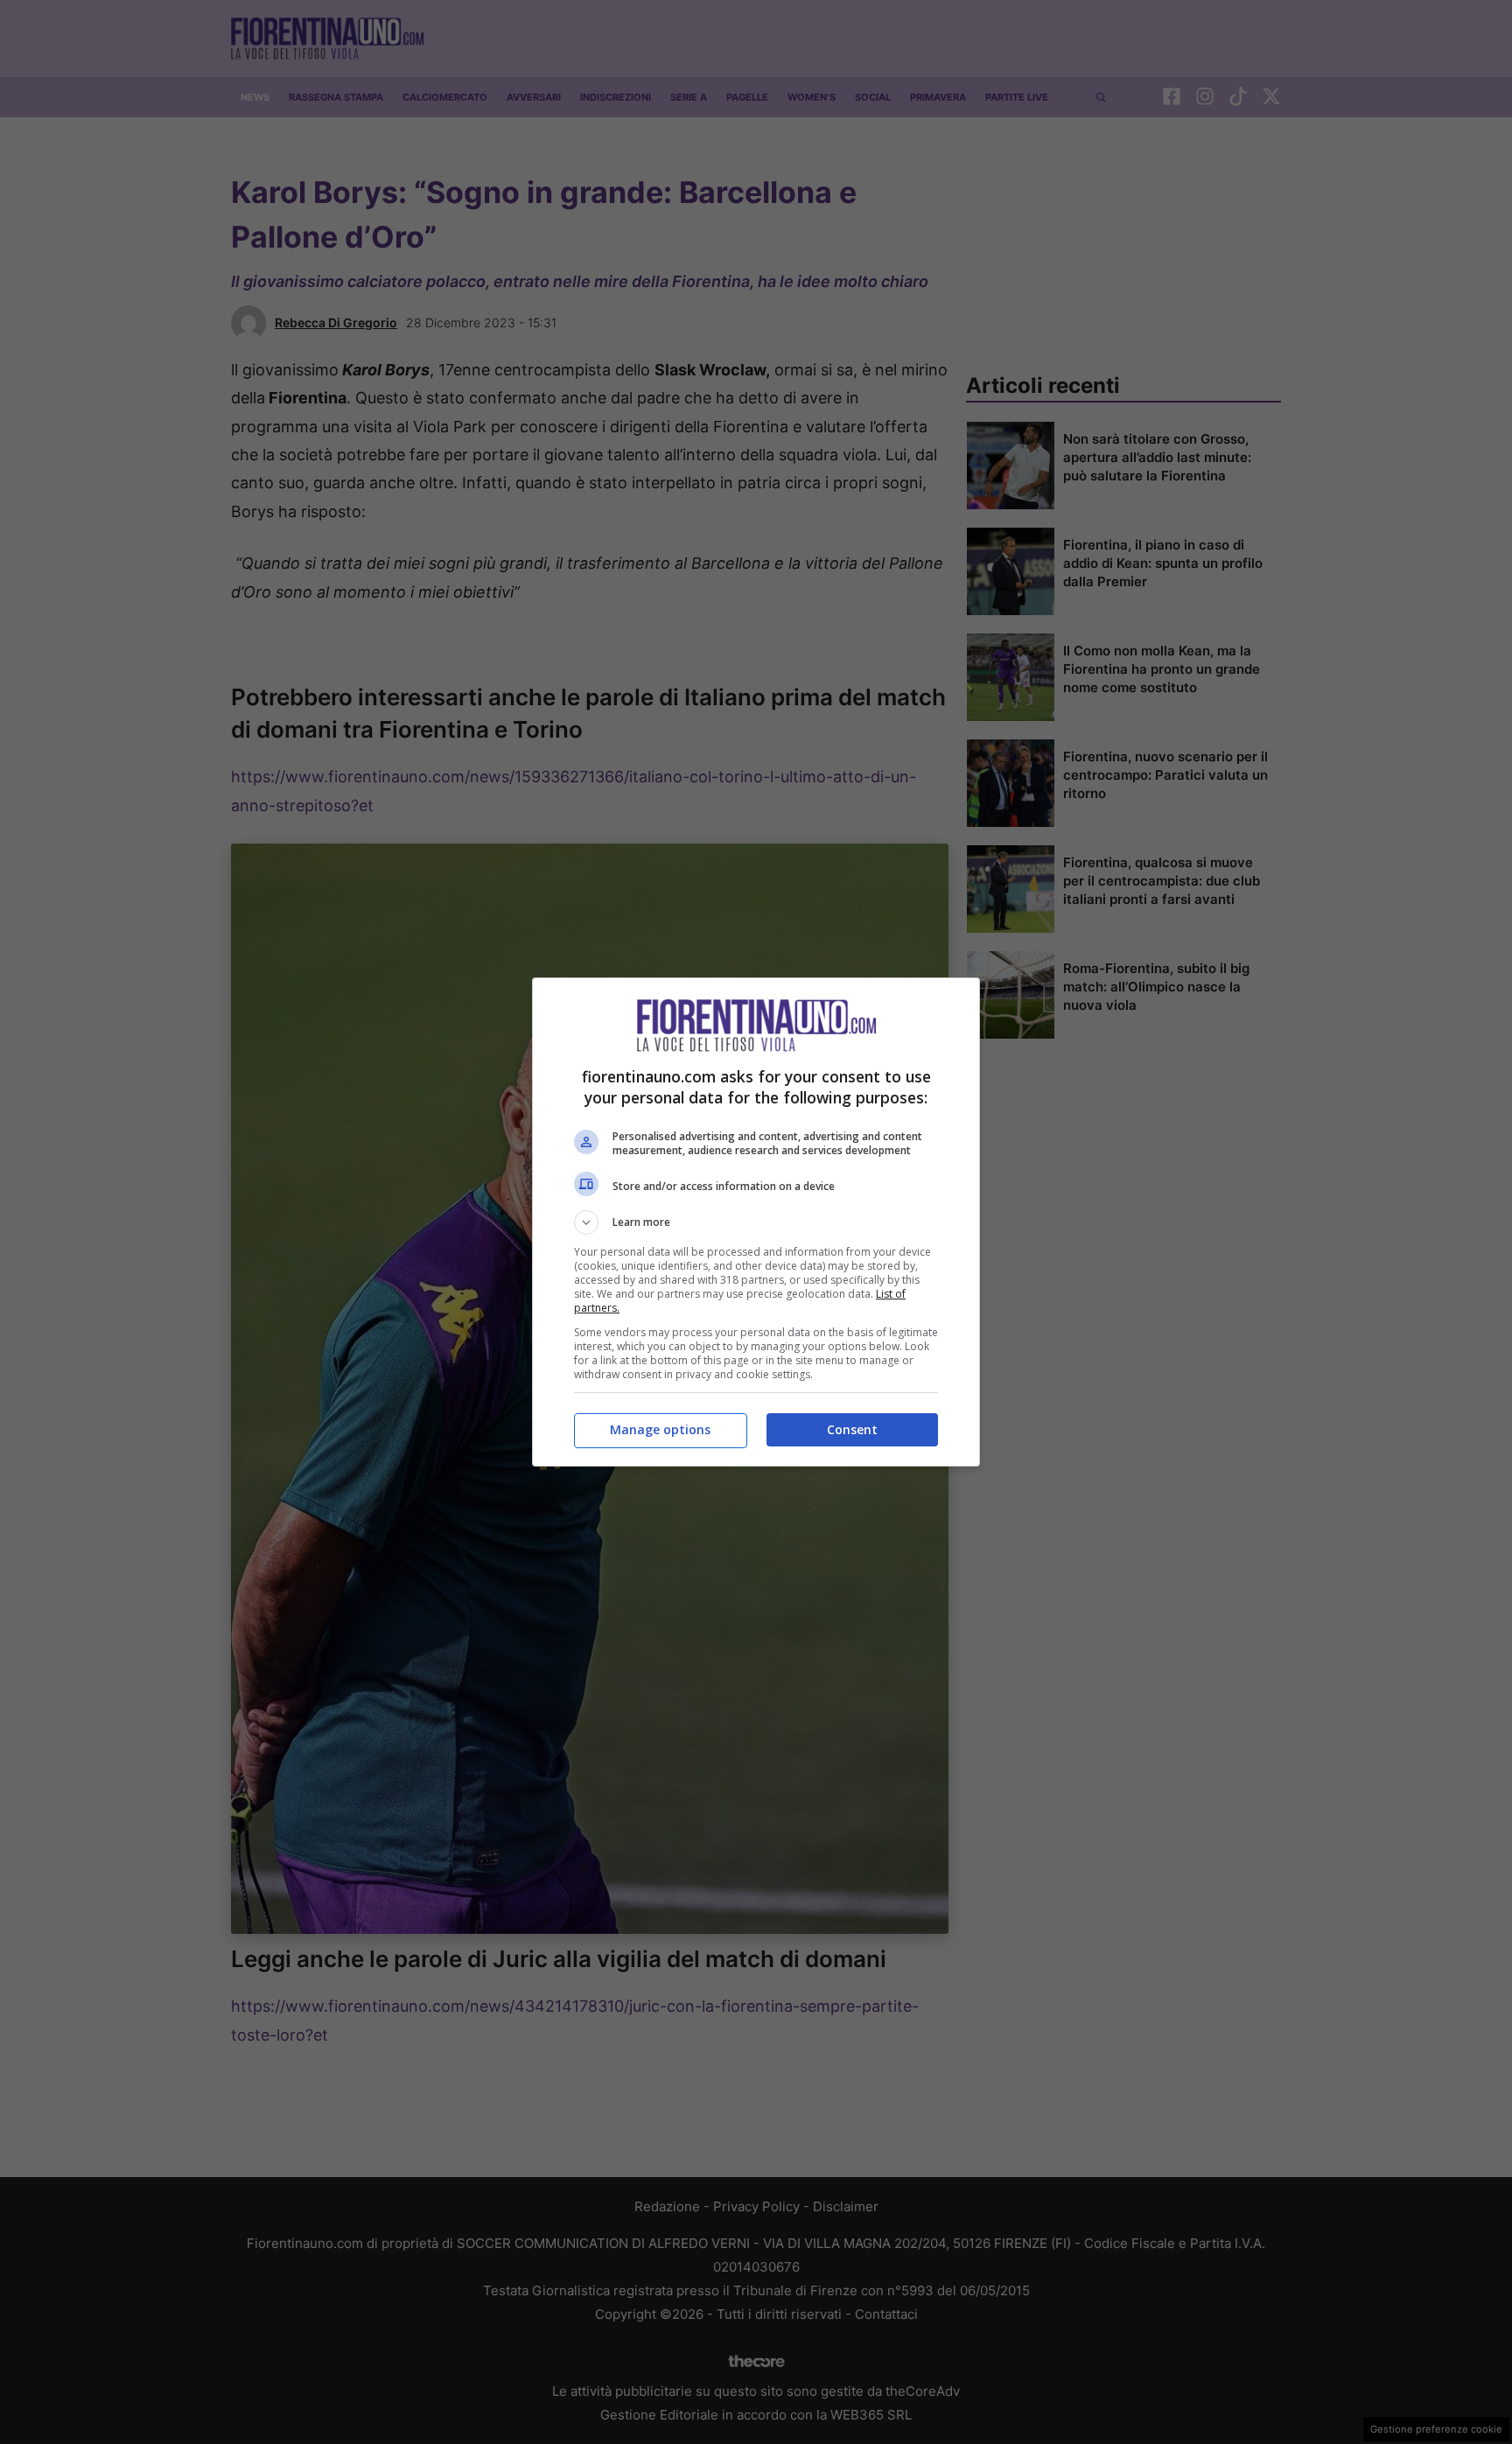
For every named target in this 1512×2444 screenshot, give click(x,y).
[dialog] (756, 1222)
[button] (756, 1222)
